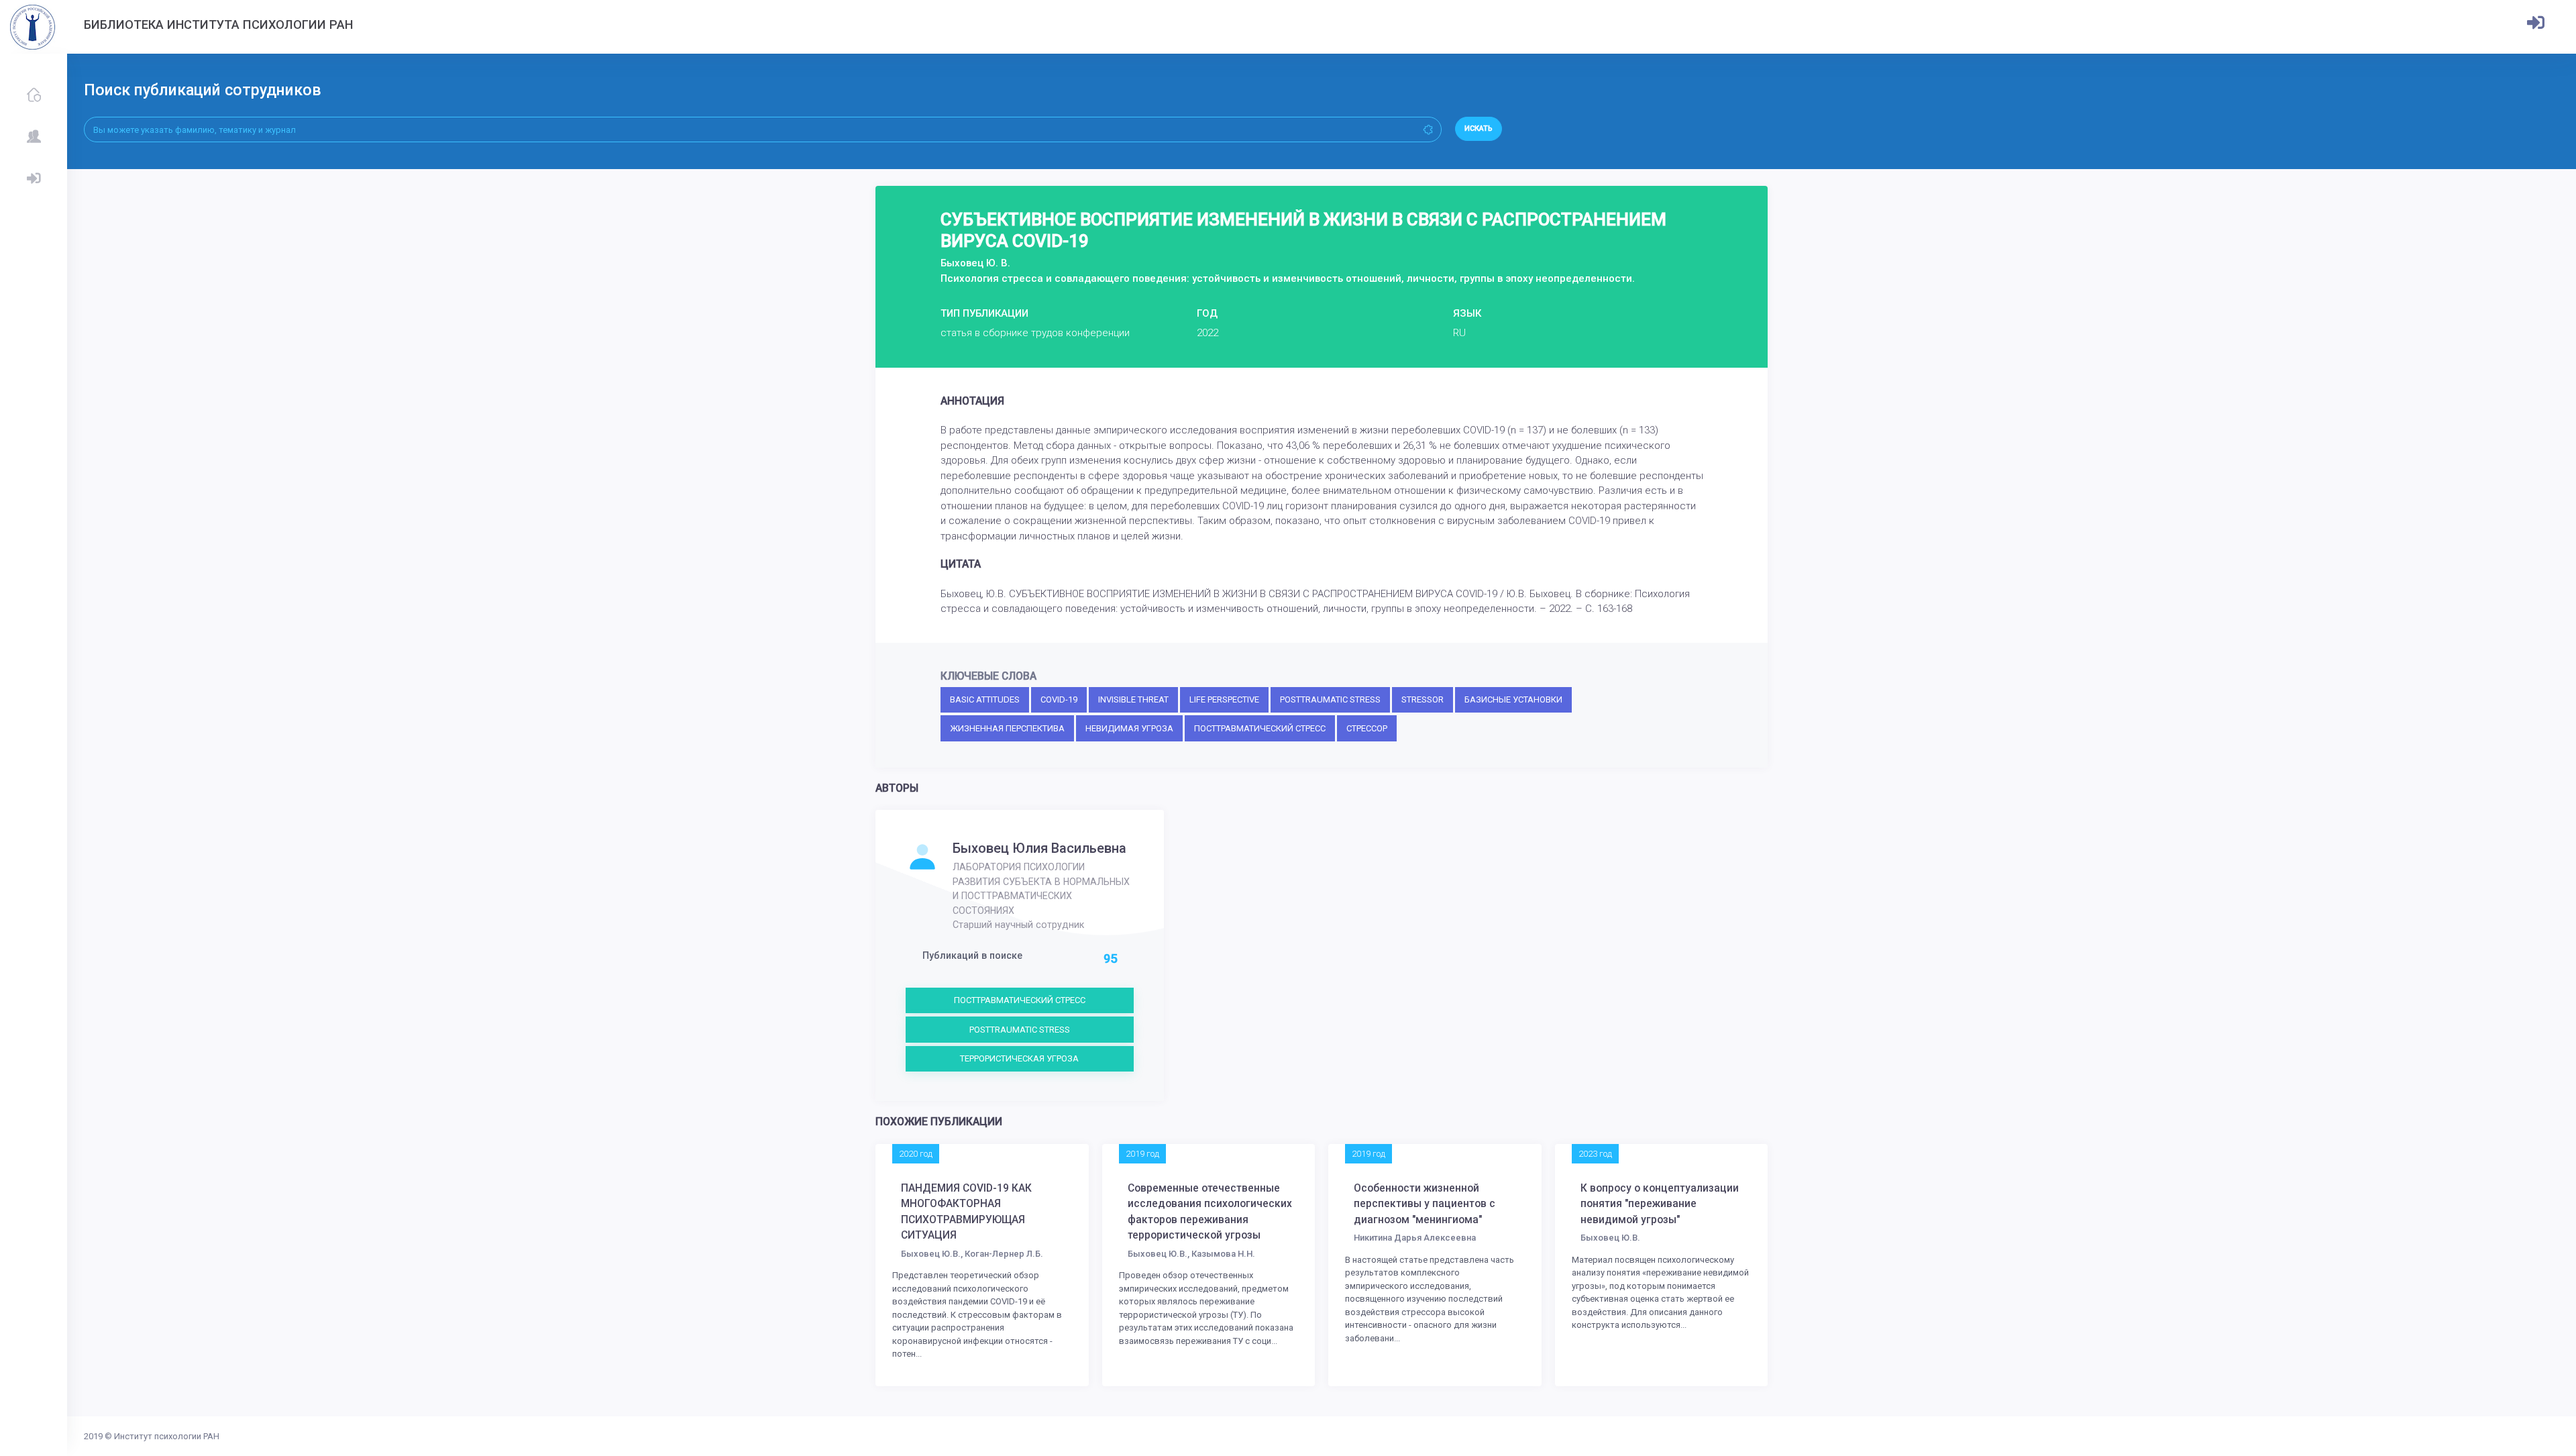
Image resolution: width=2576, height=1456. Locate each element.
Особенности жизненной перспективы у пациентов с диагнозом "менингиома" (1425, 1204)
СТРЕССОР (1367, 728)
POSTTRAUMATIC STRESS (1330, 699)
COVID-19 (1059, 699)
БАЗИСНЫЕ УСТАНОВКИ (1513, 699)
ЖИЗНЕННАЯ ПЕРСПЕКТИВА (1007, 728)
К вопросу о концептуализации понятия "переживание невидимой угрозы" (1660, 1204)
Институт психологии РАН (167, 1436)
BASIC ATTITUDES (985, 699)
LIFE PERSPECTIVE (1224, 699)
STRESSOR (1423, 699)
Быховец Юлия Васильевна (1039, 848)
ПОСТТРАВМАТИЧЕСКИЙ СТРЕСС (1260, 728)
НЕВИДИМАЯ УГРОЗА (1129, 728)
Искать (1479, 128)
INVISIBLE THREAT (1133, 699)
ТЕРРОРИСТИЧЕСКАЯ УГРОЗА (1019, 1058)
